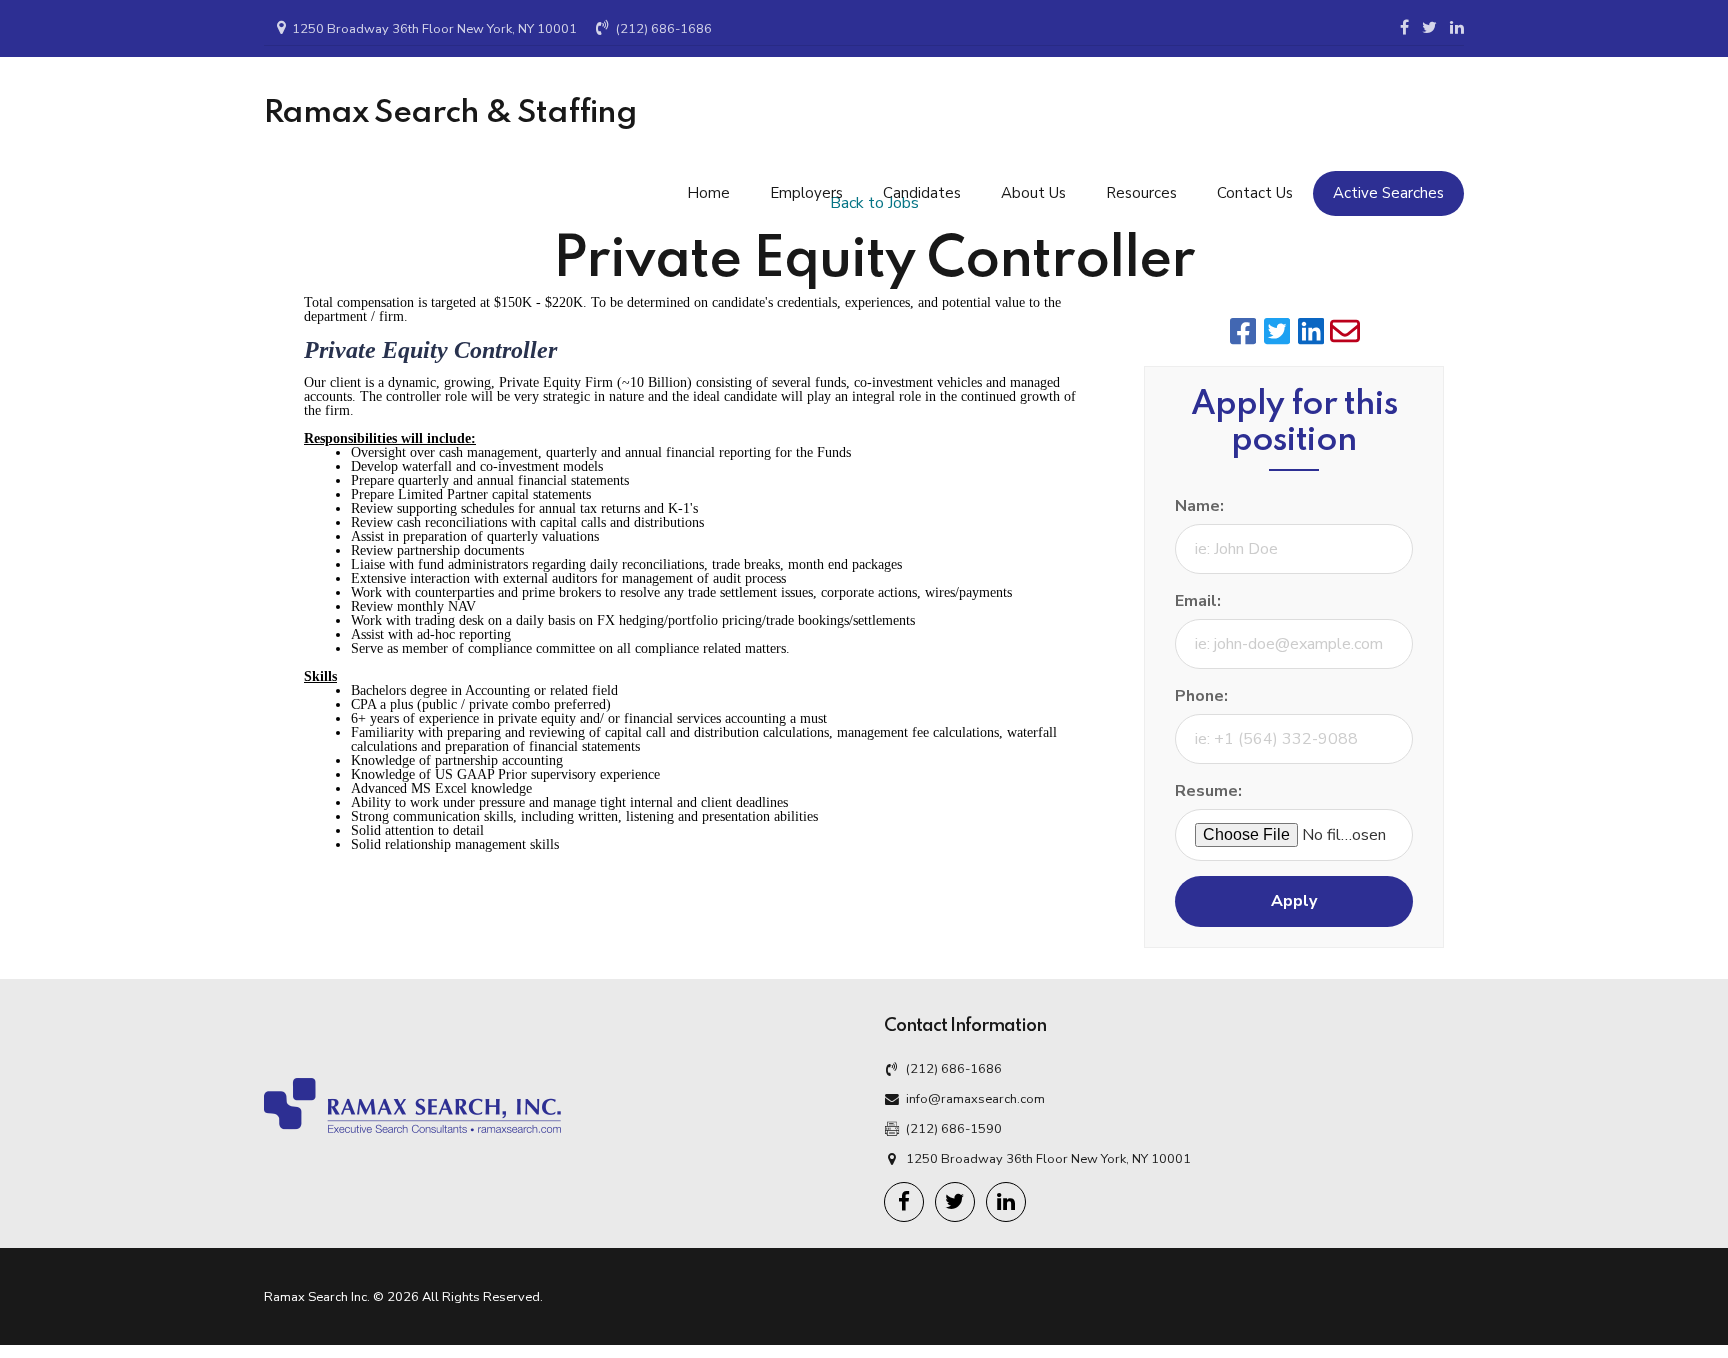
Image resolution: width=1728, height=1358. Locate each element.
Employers (806, 193)
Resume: (1208, 791)
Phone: (1201, 696)
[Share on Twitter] (1277, 331)
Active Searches (1388, 193)
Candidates (922, 193)
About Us (1033, 193)
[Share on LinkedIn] (1311, 331)
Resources (1141, 193)
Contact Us (1255, 193)
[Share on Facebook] (1243, 331)
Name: (1199, 506)
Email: (1198, 601)
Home (708, 193)
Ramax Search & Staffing (450, 113)
